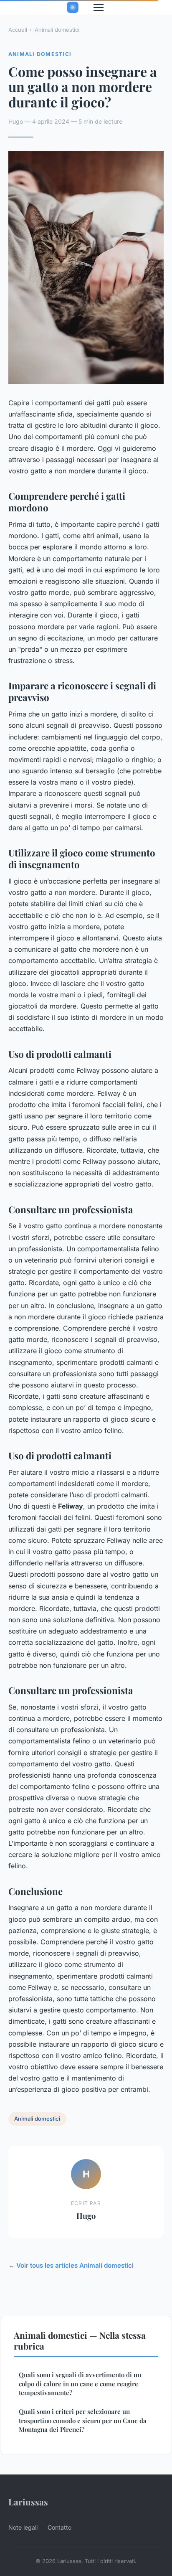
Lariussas (28, 2502)
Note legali (23, 2527)
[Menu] (99, 8)
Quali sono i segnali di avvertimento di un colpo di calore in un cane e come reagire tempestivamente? (80, 2384)
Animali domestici (57, 30)
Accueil (18, 30)
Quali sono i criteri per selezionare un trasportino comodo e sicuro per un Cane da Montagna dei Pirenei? (83, 2420)
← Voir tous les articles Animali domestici (71, 2265)
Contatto (59, 2527)
